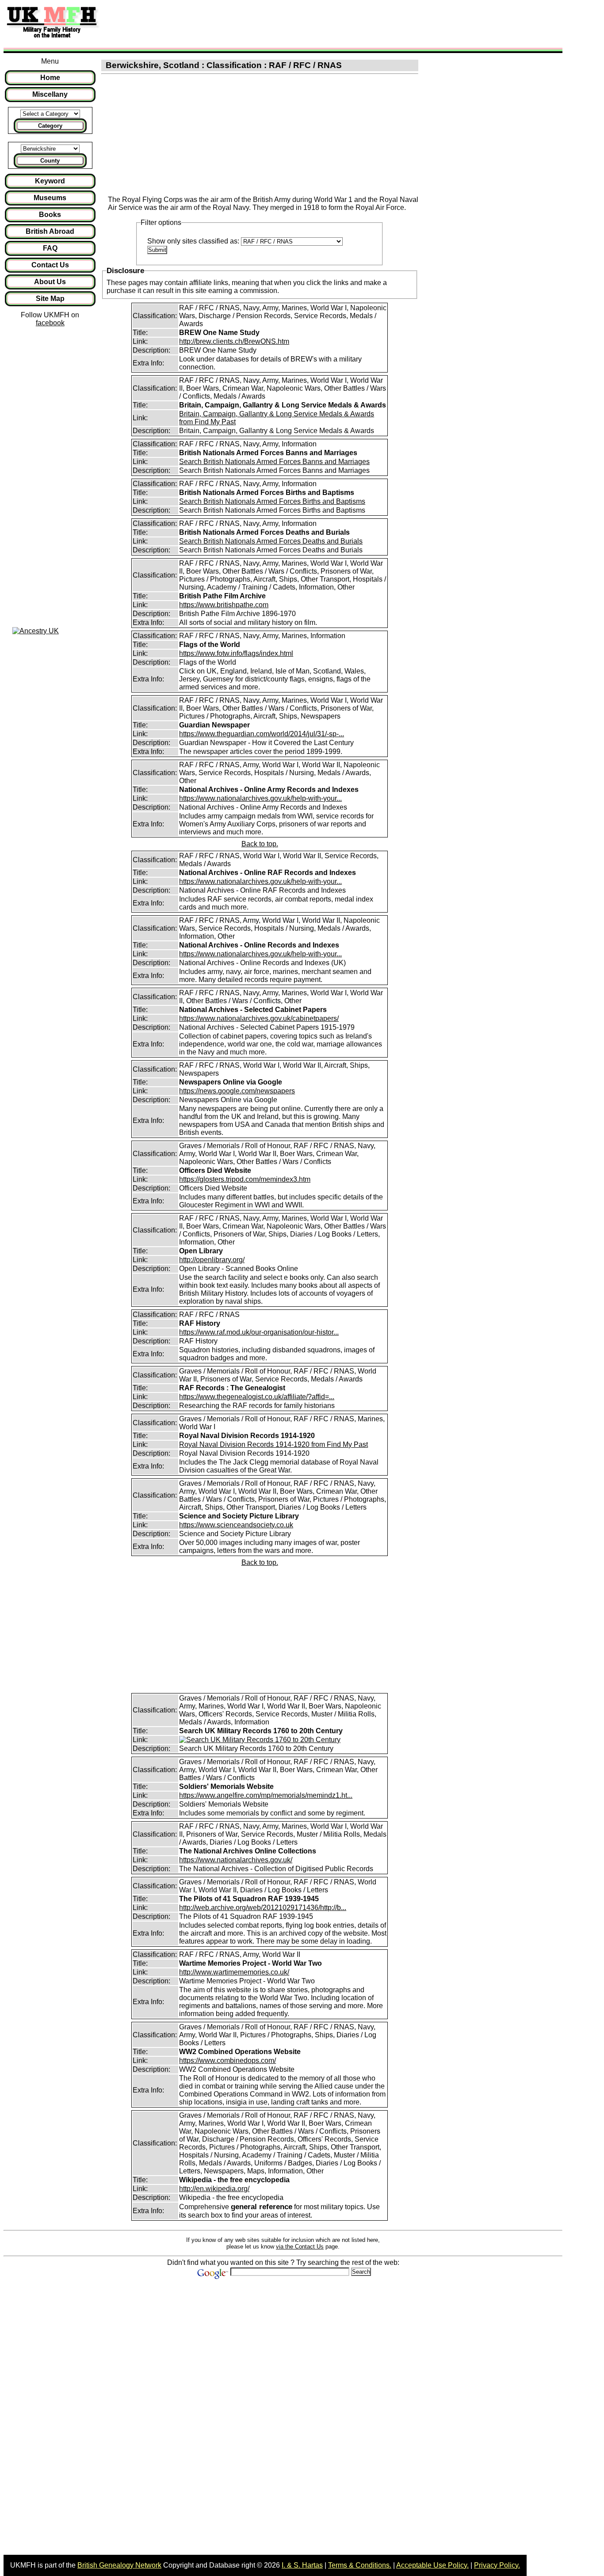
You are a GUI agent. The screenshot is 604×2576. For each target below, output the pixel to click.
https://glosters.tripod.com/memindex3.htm (245, 1179)
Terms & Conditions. (360, 2565)
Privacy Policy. (497, 2565)
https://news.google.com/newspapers (237, 1091)
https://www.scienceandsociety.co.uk (236, 1525)
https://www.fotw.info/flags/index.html (236, 653)
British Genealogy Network (119, 2565)
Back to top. (260, 844)
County (50, 161)
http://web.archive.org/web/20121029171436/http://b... (263, 1908)
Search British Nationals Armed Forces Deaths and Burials (271, 541)
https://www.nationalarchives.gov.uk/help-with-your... (260, 798)
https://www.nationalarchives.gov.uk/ (236, 1860)
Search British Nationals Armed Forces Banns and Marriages (274, 462)
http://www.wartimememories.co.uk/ (234, 1972)
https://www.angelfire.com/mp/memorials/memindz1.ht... (266, 1795)
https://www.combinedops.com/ (227, 2060)
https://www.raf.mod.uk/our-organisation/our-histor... (259, 1332)
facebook (50, 323)
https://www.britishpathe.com (224, 605)
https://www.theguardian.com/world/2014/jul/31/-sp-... (262, 734)
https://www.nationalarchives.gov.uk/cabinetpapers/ (259, 1018)
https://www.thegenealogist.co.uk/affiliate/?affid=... (257, 1397)
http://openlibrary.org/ (212, 1260)
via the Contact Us (300, 2247)
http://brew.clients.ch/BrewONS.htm (234, 341)
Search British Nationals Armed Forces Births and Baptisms (272, 501)
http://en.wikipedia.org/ (214, 2189)
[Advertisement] (267, 23)
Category (50, 126)
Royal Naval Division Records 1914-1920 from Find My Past (273, 1444)
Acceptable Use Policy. (432, 2565)
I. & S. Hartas (302, 2565)
